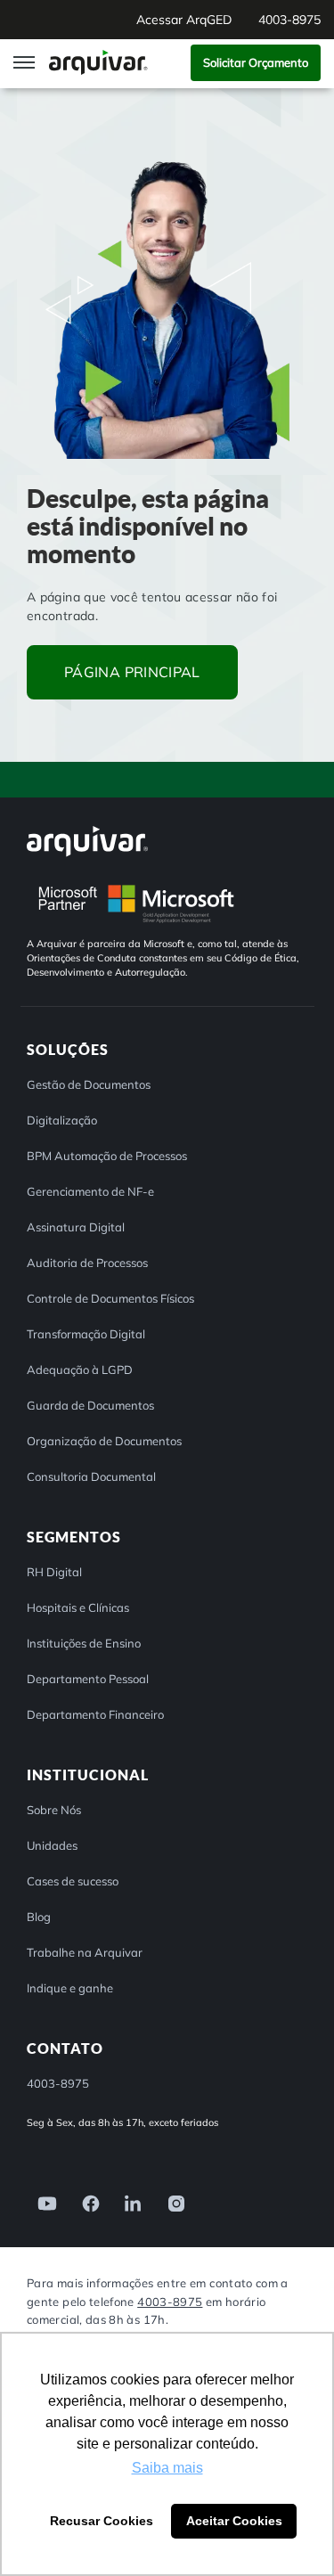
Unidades (52, 1845)
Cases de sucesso (73, 1881)
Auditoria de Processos (87, 1263)
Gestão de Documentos (89, 1084)
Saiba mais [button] (167, 2468)
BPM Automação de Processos (107, 1156)
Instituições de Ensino (84, 1643)
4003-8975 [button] (289, 20)
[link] (42, 2202)
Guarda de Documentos (90, 1405)
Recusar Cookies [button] (102, 2521)
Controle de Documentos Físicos (110, 1298)
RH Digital (54, 1572)
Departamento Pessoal (88, 1679)
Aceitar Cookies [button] (234, 2521)
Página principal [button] (132, 672)
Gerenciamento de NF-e (90, 1191)
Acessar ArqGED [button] (184, 20)
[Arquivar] (87, 841)
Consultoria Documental (91, 1476)
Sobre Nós (54, 1810)
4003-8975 (170, 2302)
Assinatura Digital (76, 1227)
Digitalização (62, 1120)
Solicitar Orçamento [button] (256, 62)
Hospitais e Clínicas (78, 1607)
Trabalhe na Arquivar (85, 1952)
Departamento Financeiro (95, 1714)
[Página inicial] (100, 62)
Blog (39, 1917)
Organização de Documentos (104, 1441)
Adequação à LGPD (80, 1370)
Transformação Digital (86, 1334)
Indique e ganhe (70, 1988)
